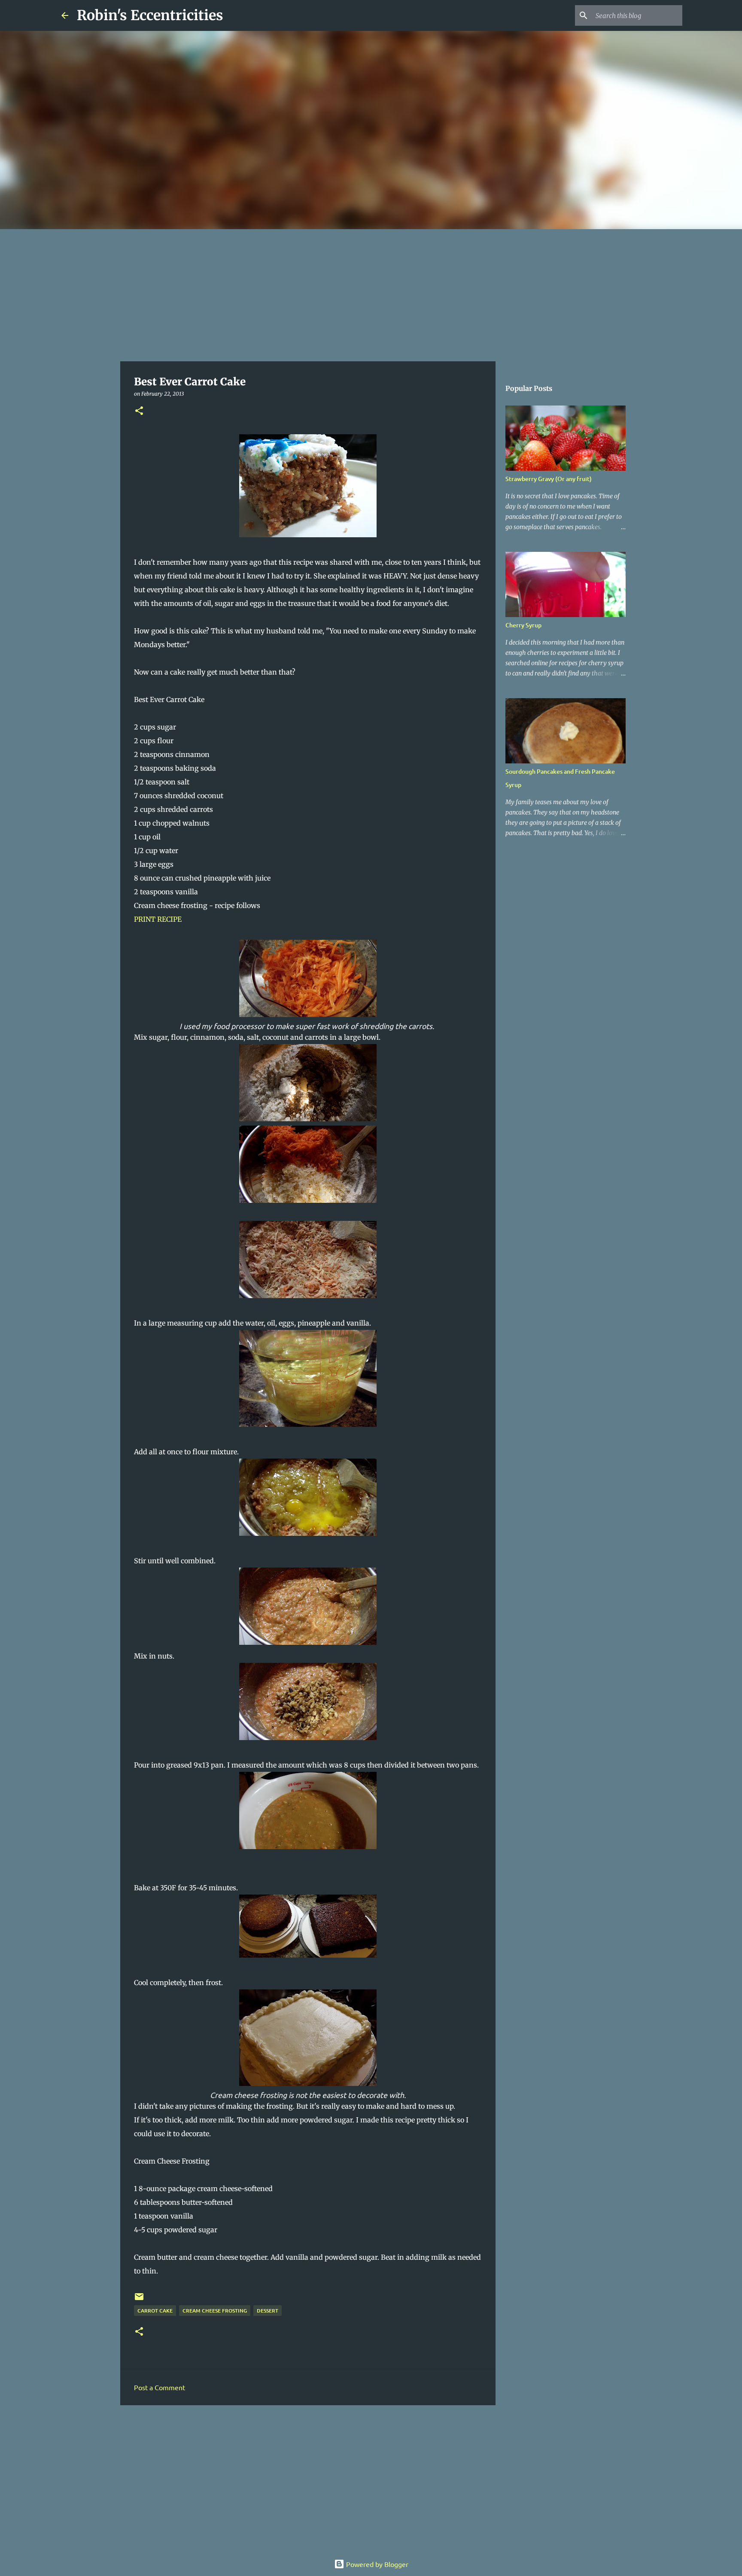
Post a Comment (160, 2387)
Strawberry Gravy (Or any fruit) (549, 479)
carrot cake (155, 2311)
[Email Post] (139, 2300)
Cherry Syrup (523, 625)
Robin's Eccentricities (150, 15)
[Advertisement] (371, 294)
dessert (268, 2311)
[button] (139, 411)
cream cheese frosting (215, 2311)
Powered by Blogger (376, 2564)
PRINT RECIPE (158, 919)
